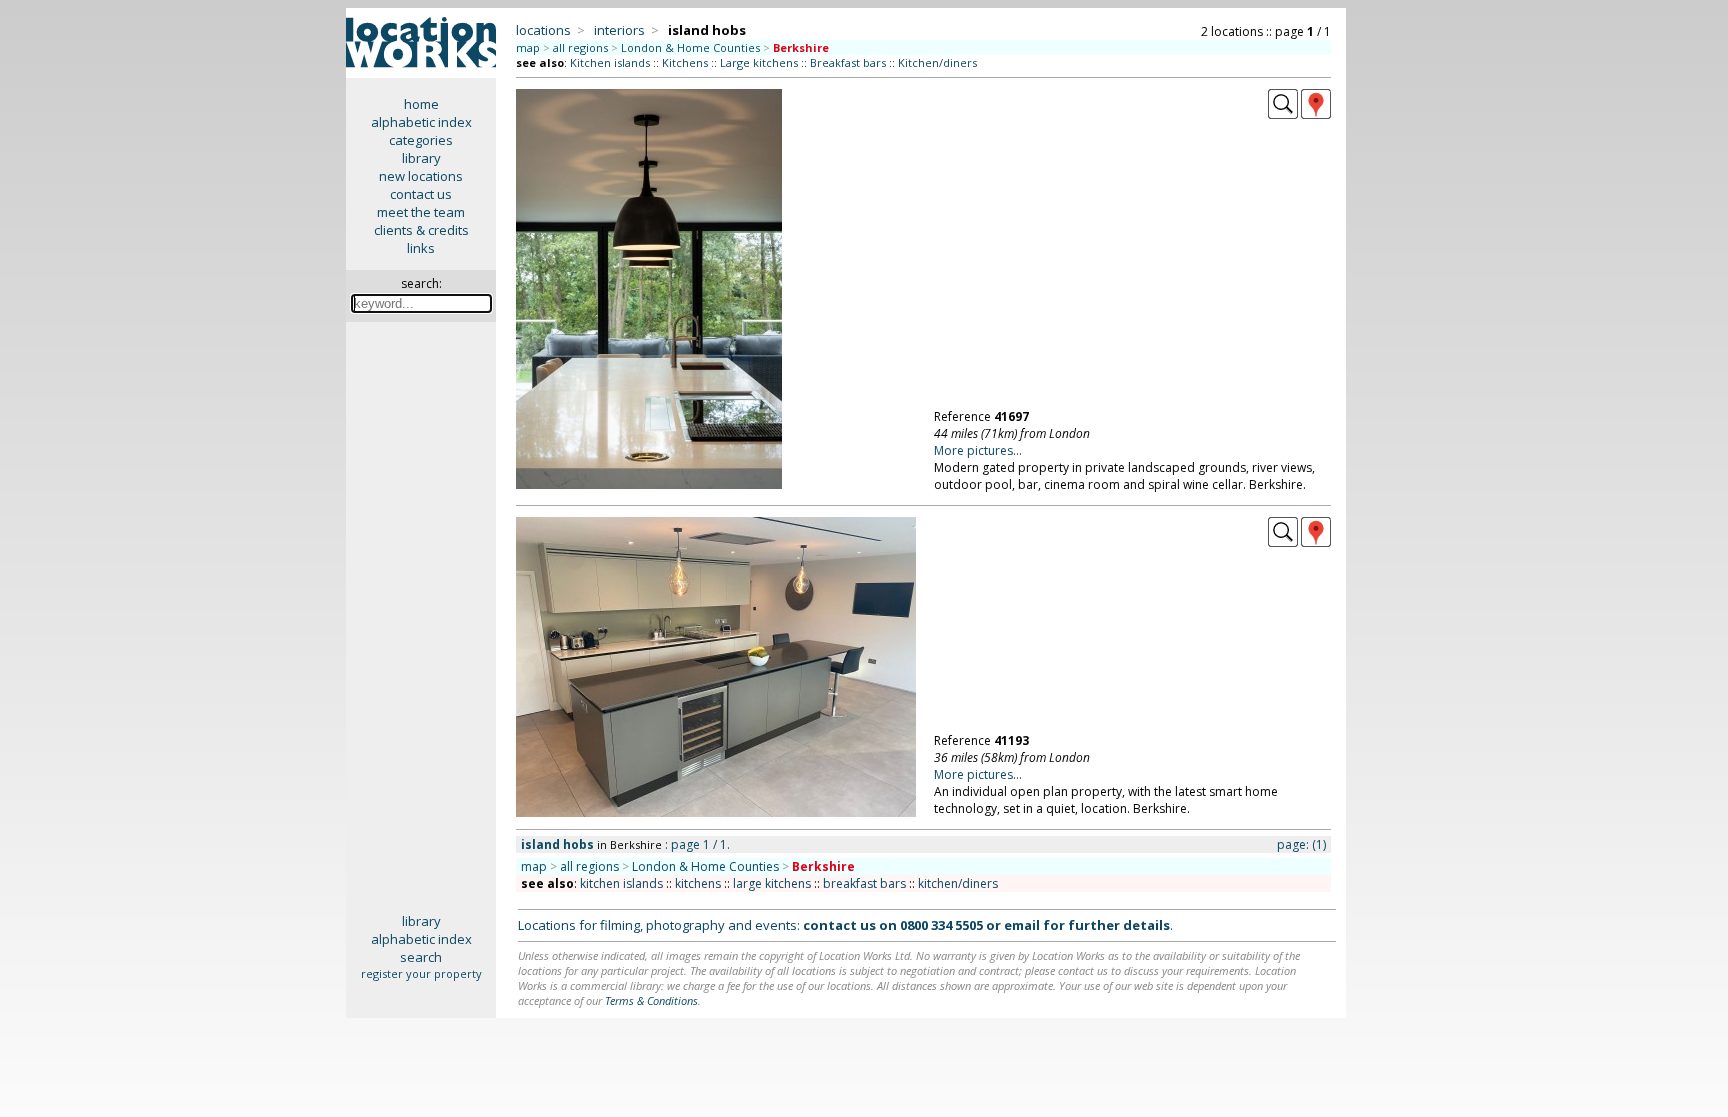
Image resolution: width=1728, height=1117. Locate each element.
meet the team (421, 212)
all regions (580, 47)
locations (543, 30)
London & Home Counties (690, 47)
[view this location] (1283, 114)
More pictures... (978, 450)
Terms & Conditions (651, 1000)
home (421, 104)
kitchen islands (621, 883)
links (421, 248)
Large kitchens (759, 62)
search (421, 957)
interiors (619, 30)
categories (421, 140)
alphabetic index (421, 122)
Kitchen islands (610, 62)
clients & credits (421, 230)
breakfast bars (864, 883)
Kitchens (685, 62)
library (421, 158)
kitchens (698, 883)
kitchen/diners (958, 883)
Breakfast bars (848, 62)
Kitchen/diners (937, 62)
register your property (421, 973)
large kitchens (772, 883)
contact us (421, 194)
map (528, 47)
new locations (421, 176)
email (1022, 925)
